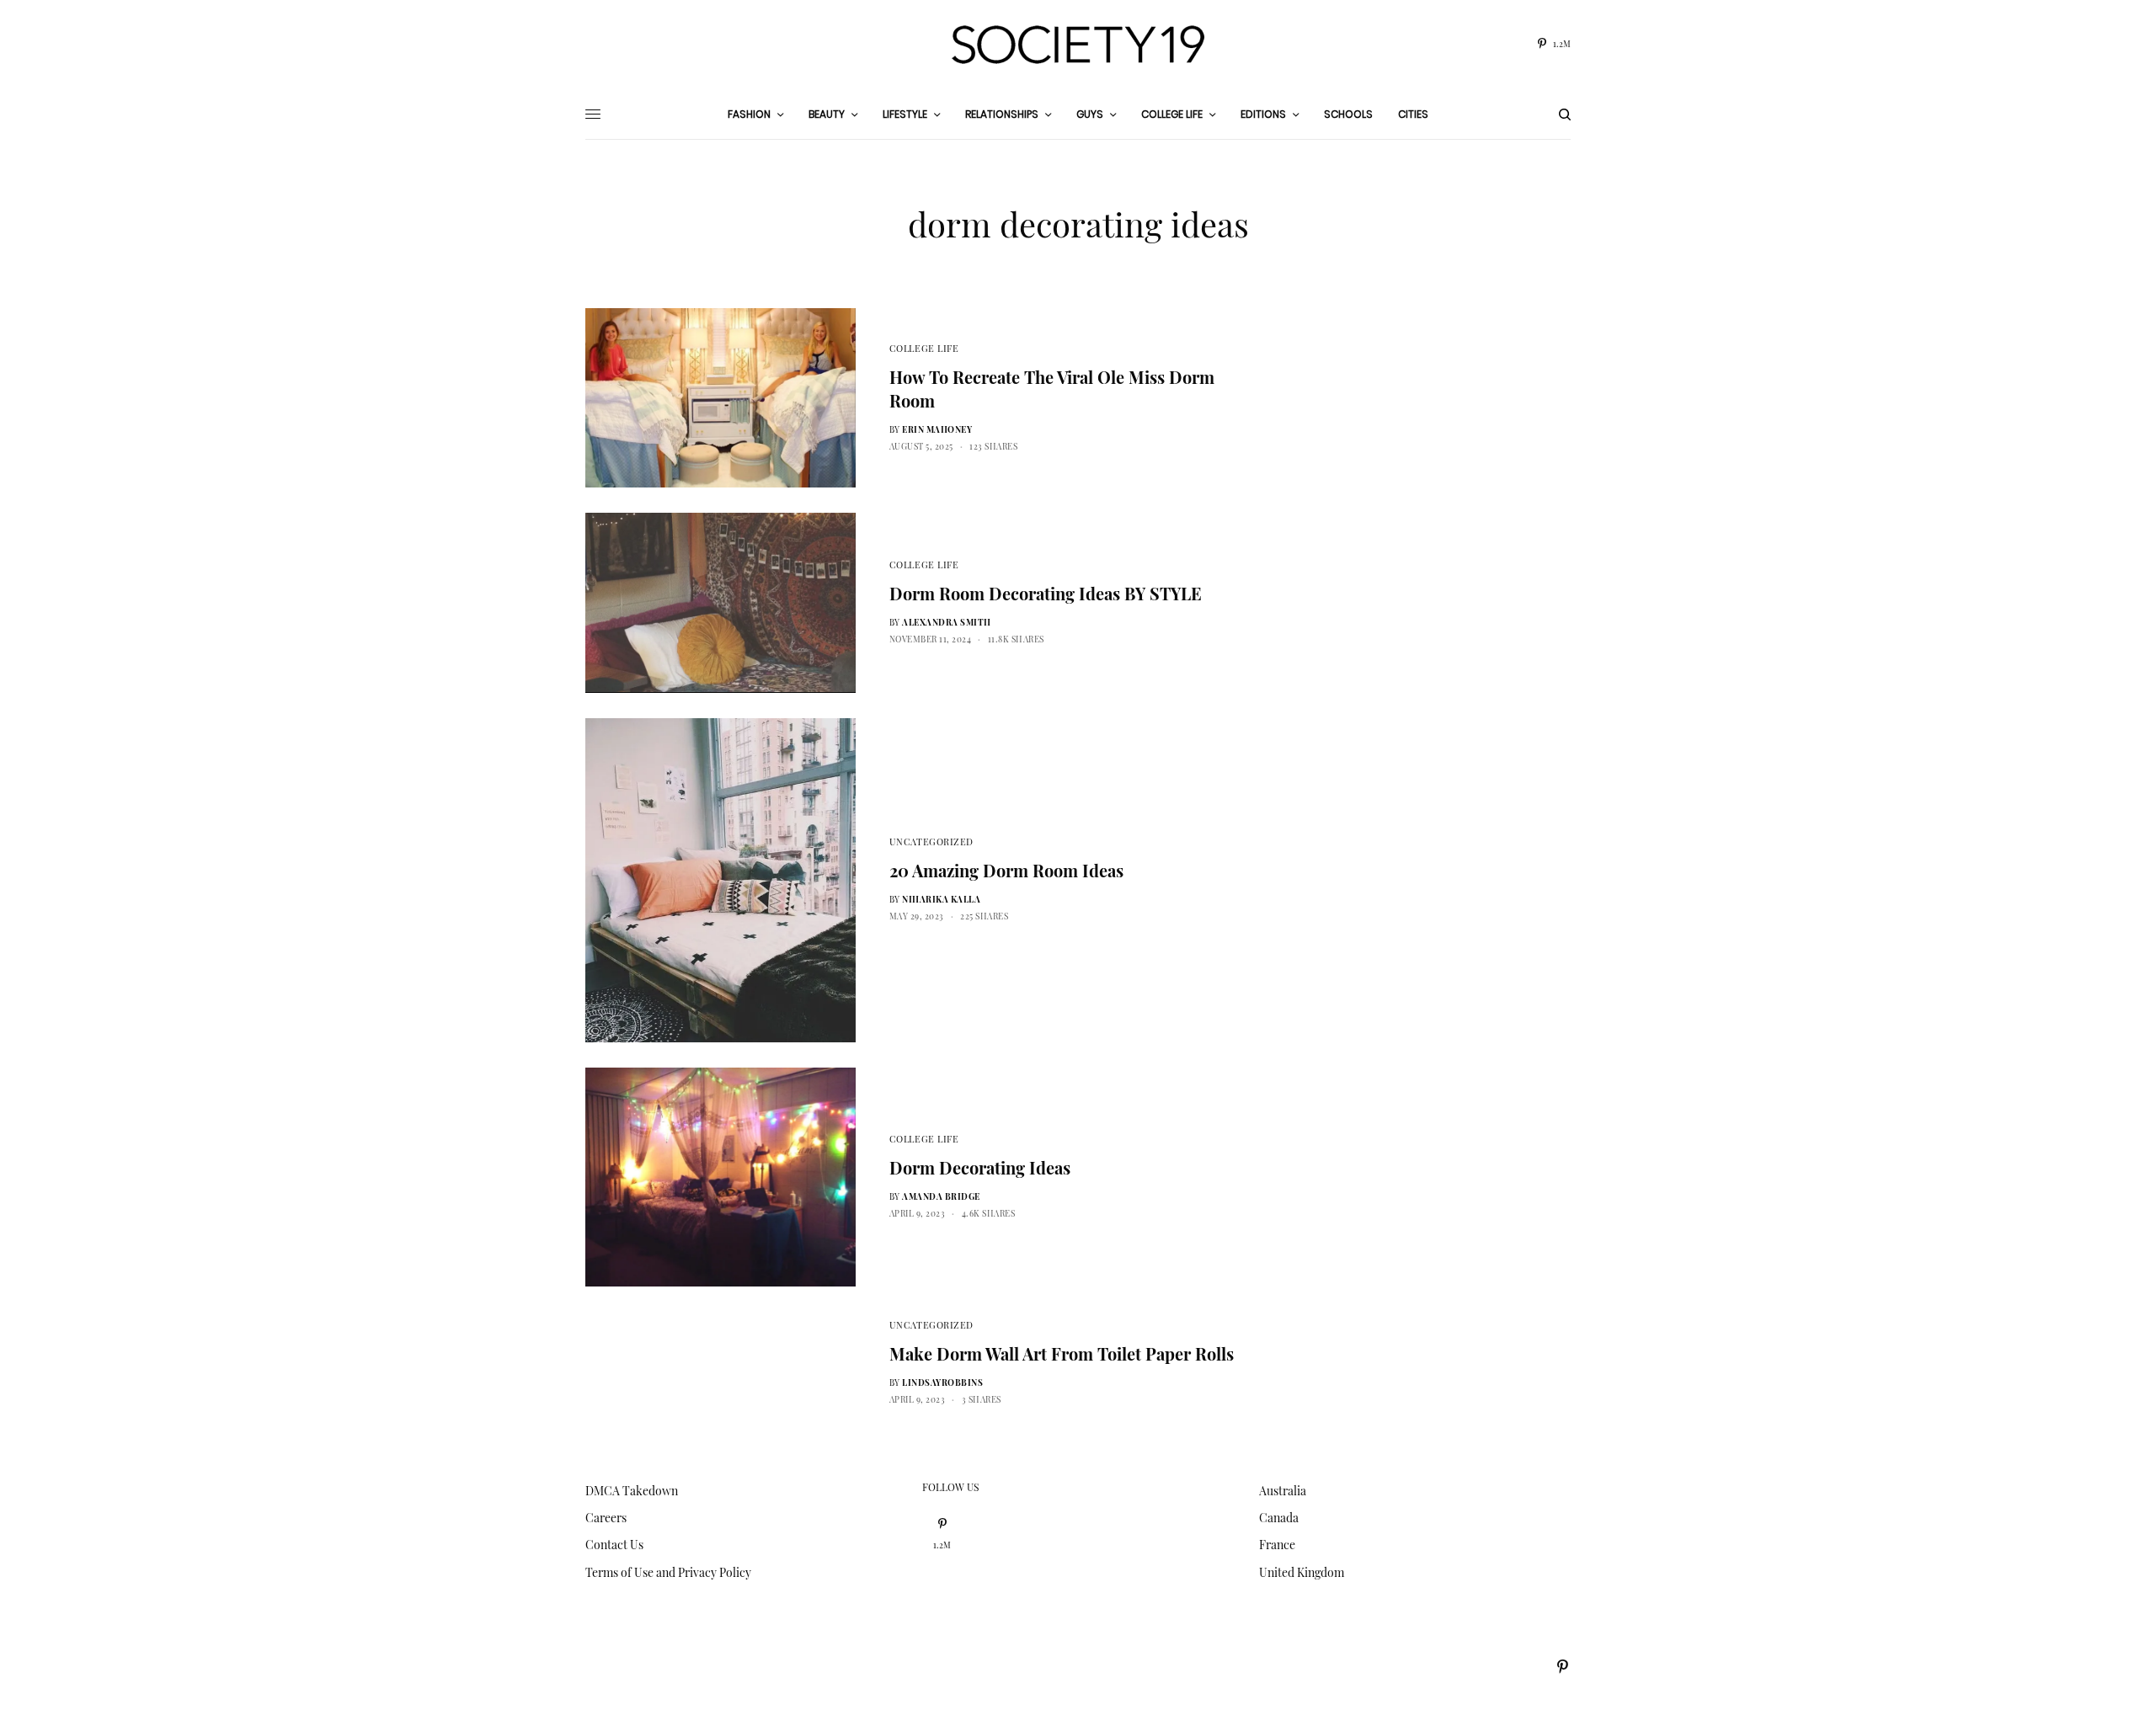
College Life (924, 348)
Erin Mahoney (937, 429)
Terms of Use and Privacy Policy (668, 1572)
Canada (1279, 1518)
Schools (1348, 114)
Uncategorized (931, 842)
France (1277, 1545)
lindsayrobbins (942, 1382)
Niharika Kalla (941, 899)
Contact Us (614, 1545)
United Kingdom (1302, 1572)
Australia (1283, 1491)
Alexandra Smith (947, 622)
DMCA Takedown (632, 1491)
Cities (1413, 114)
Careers (606, 1518)
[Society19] (1078, 45)
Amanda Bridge (941, 1196)
